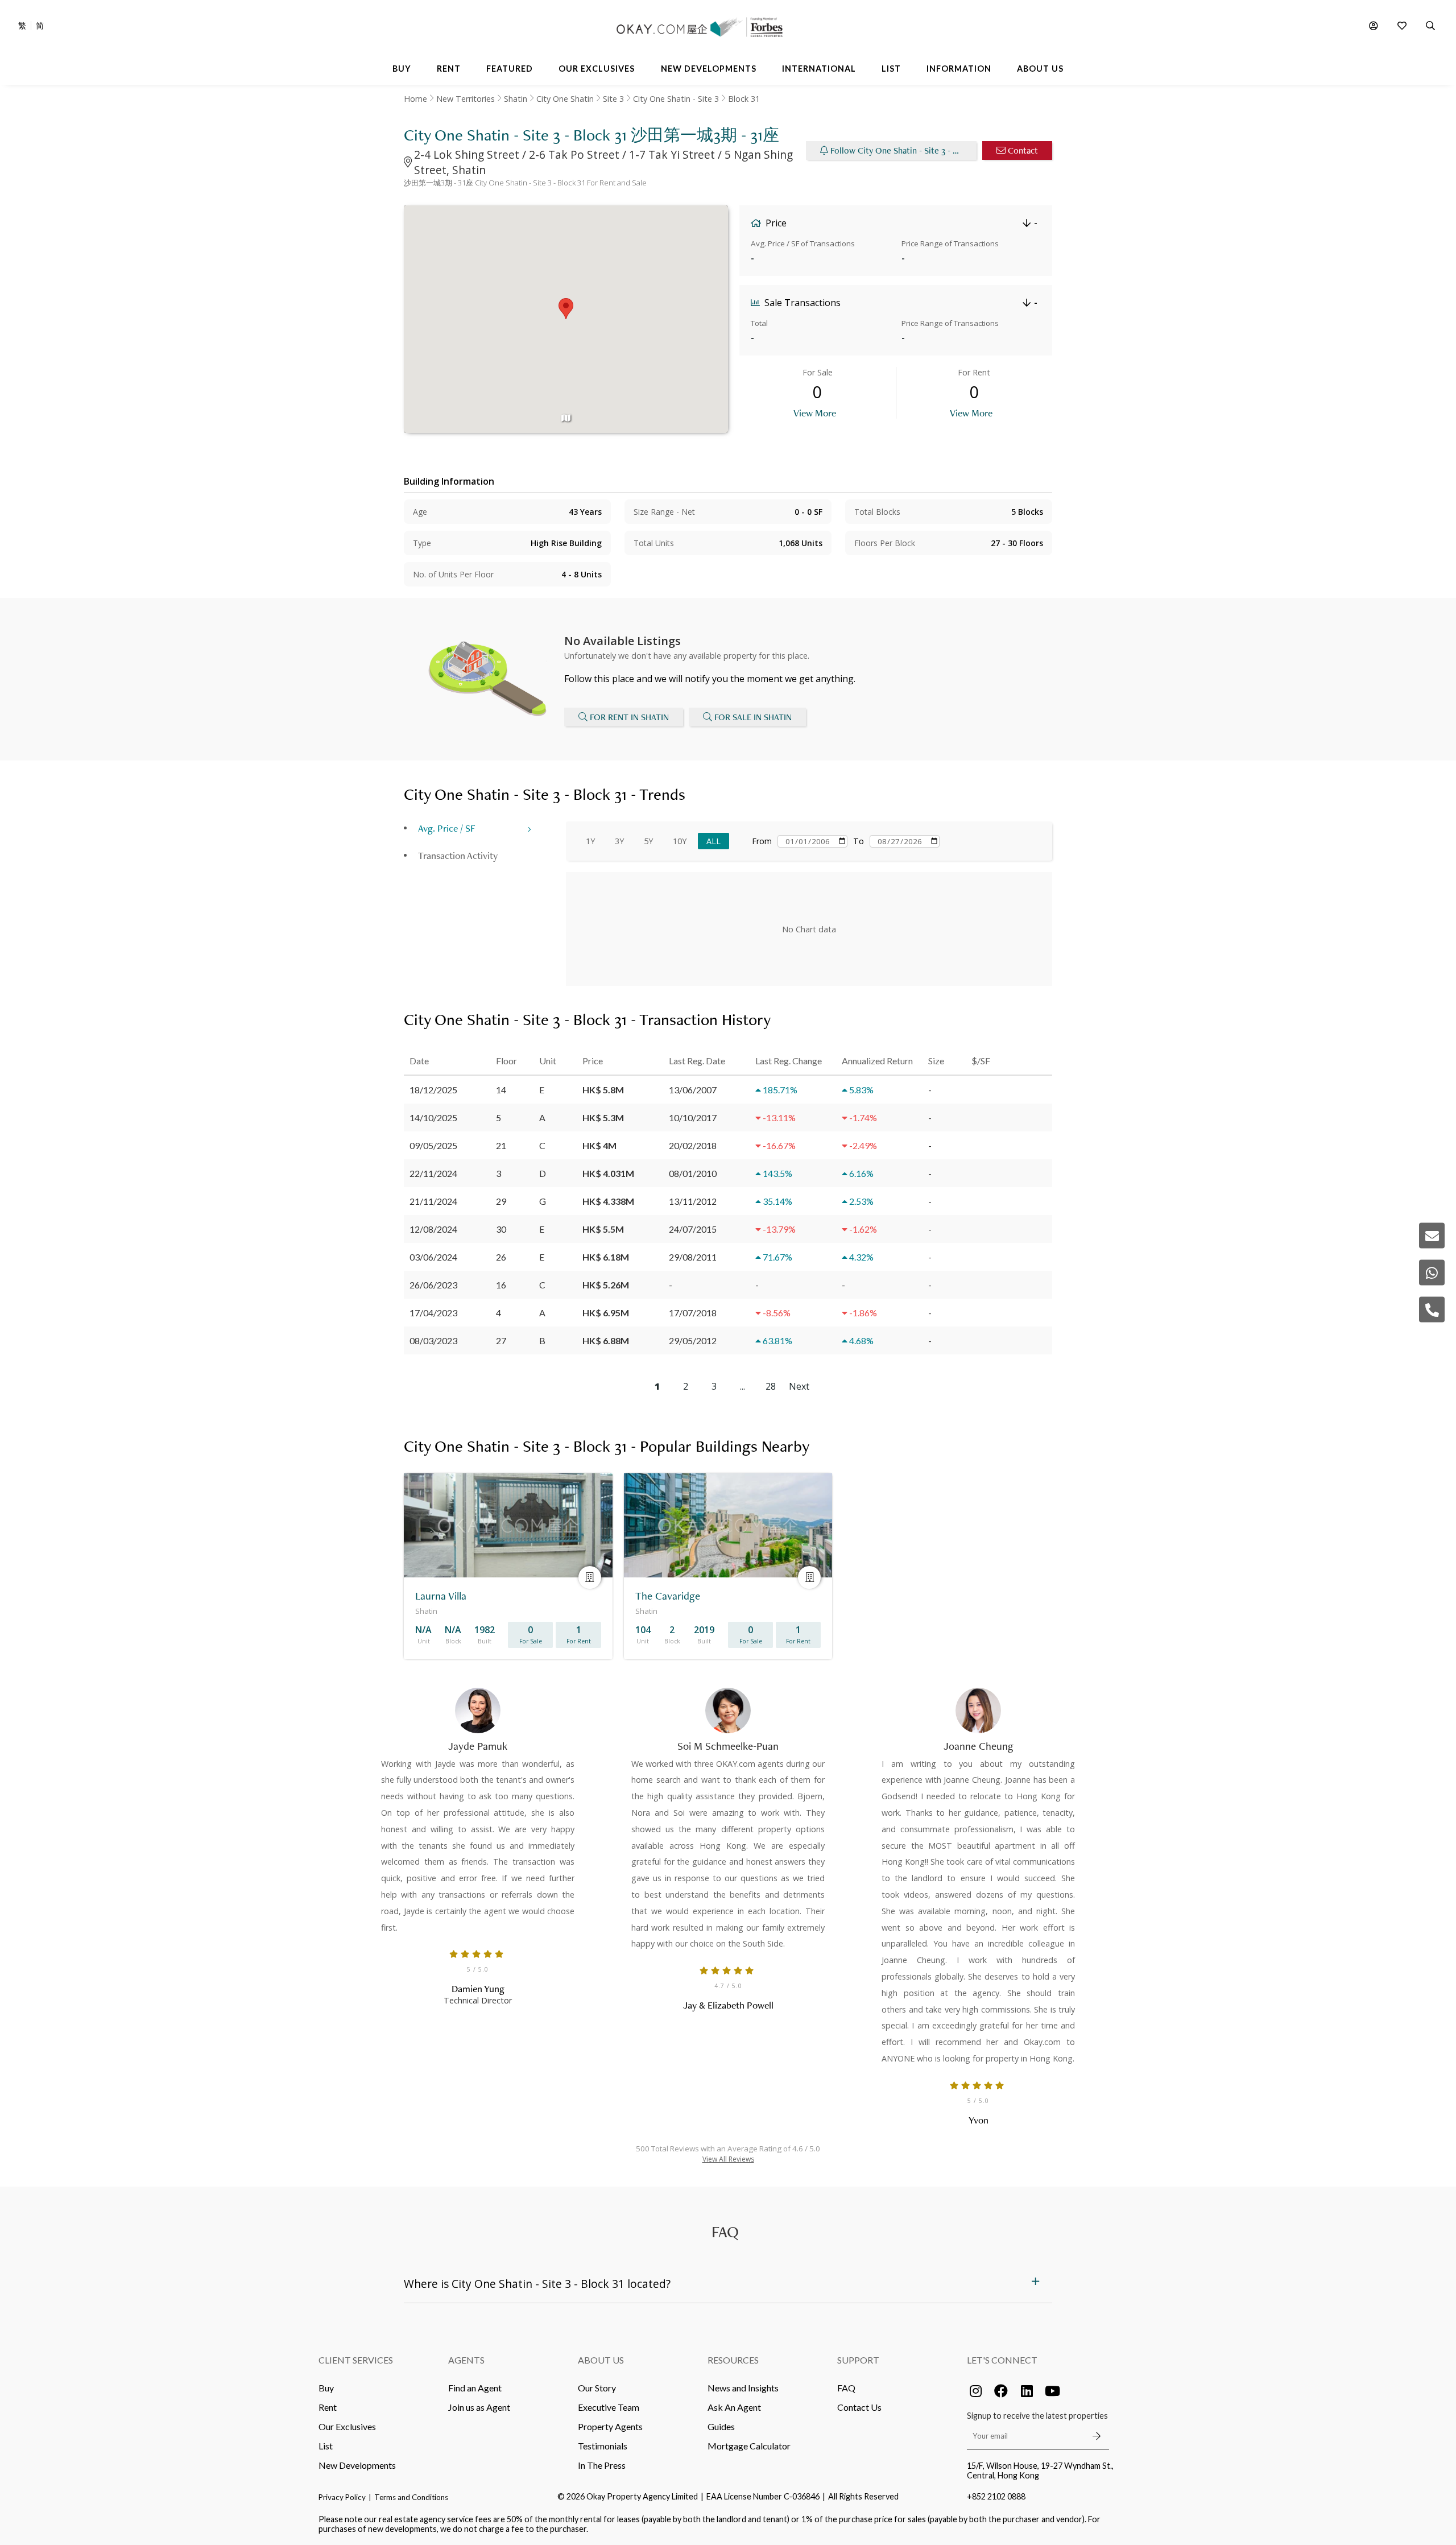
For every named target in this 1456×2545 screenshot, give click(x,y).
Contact (1023, 150)
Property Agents (610, 2426)
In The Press (602, 2465)
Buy (326, 2388)
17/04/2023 (433, 1313)
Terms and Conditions (411, 2497)
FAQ (846, 2388)
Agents (466, 2360)
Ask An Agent (734, 2407)
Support (858, 2360)
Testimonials (603, 2446)
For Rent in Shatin (629, 717)
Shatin (516, 99)
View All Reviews (728, 2159)
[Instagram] (975, 2391)
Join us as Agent (479, 2407)
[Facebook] (1001, 2391)
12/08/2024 (433, 1229)
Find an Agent (475, 2388)
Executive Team (609, 2407)
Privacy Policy (342, 2497)
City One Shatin (565, 99)
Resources (733, 2360)
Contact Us (859, 2407)
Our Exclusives (347, 2426)
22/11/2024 (433, 1173)
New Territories (466, 99)
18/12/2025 (433, 1090)
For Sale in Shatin (753, 717)
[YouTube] (1052, 2391)
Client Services (356, 2360)
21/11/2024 (433, 1201)
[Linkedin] (1027, 2391)
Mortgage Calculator (749, 2446)
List (326, 2446)
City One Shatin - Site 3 (676, 99)
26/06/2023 (433, 1285)
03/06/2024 (433, 1257)
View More (815, 413)
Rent (328, 2407)
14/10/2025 (433, 1117)
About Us (601, 2360)
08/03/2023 (433, 1340)
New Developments (357, 2465)
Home (415, 99)
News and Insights (743, 2388)
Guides (721, 2426)
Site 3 (613, 99)
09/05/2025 (433, 1145)
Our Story (597, 2388)
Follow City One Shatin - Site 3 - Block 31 (903, 150)
